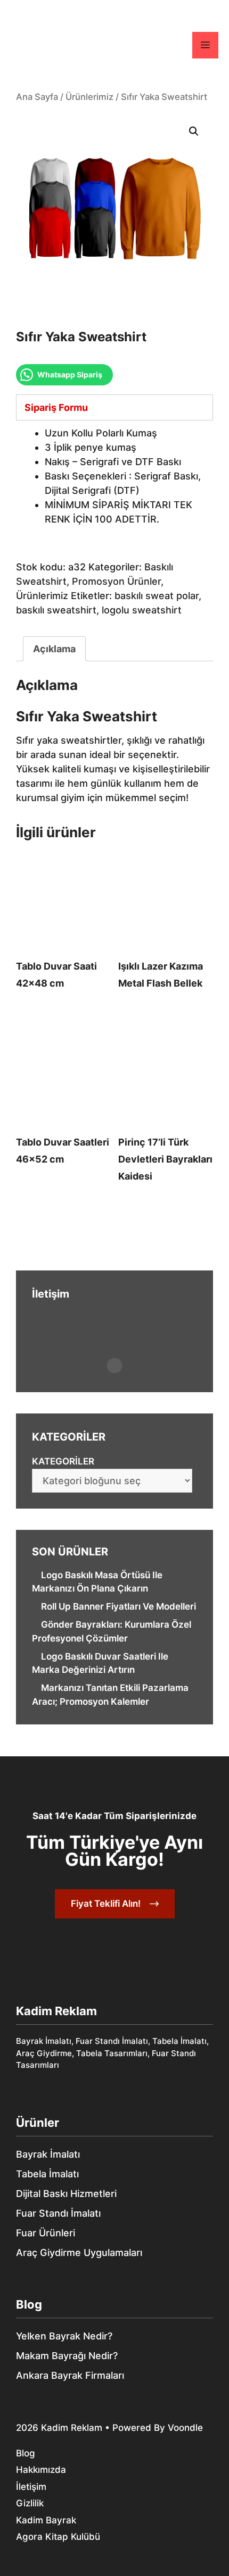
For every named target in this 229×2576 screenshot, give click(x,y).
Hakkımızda (41, 2470)
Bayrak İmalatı (48, 2154)
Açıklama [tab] (54, 649)
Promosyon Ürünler (116, 581)
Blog (29, 2304)
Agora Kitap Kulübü (58, 2537)
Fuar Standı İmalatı (58, 2213)
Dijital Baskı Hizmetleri (66, 2194)
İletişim (31, 2487)
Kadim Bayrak (46, 2520)
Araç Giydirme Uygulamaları (79, 2253)
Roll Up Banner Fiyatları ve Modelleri (118, 1606)
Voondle (185, 2428)
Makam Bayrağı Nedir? (67, 2356)
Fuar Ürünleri (46, 2233)
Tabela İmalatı (47, 2174)
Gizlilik (30, 2503)
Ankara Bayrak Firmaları (70, 2375)
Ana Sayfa (37, 97)
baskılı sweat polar (157, 596)
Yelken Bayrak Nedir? (64, 2336)
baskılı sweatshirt (56, 610)
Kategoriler (63, 1461)
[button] (194, 131)
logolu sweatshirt (142, 610)
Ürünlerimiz (89, 97)
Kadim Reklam (72, 2428)
